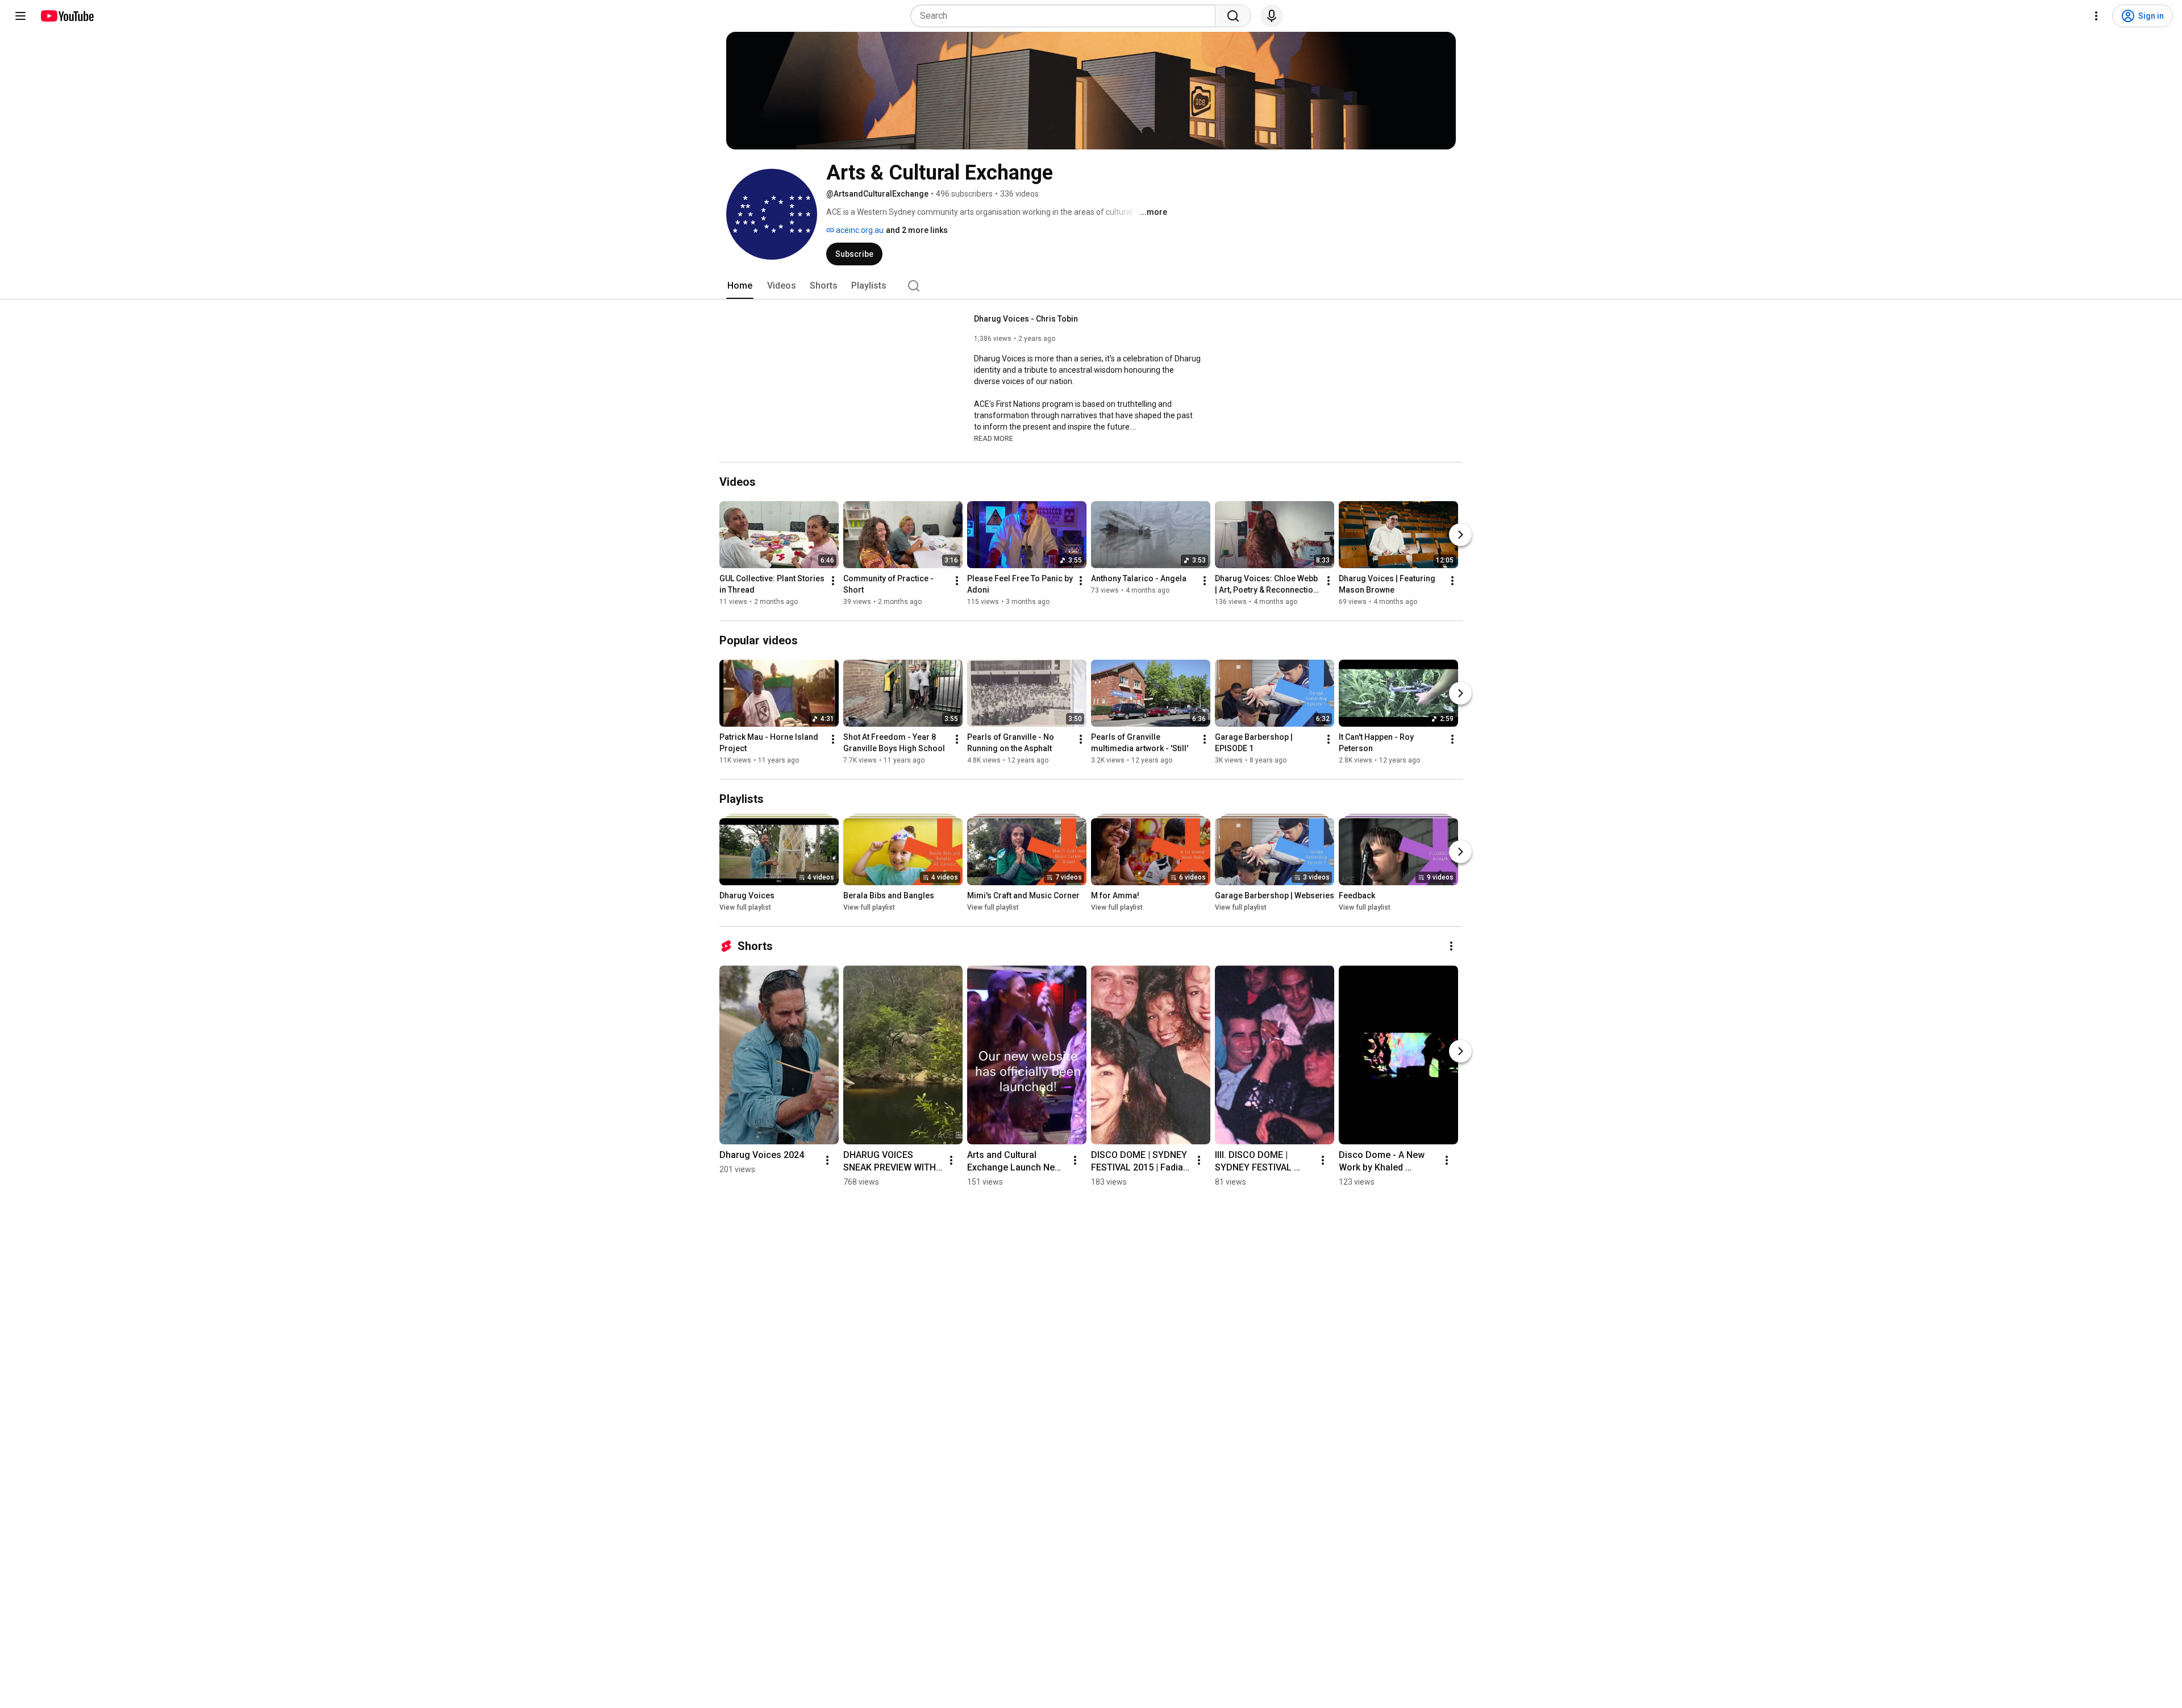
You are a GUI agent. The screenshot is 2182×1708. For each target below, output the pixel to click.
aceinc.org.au (859, 230)
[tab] (740, 286)
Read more (994, 439)
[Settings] (2096, 16)
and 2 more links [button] (917, 230)
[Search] (1233, 16)
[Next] (1460, 535)
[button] (994, 438)
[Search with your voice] (1272, 16)
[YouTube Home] (67, 16)
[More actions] (833, 581)
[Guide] (20, 16)
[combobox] (1066, 16)
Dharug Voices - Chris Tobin (1026, 319)
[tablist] (1091, 286)
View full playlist (745, 907)
